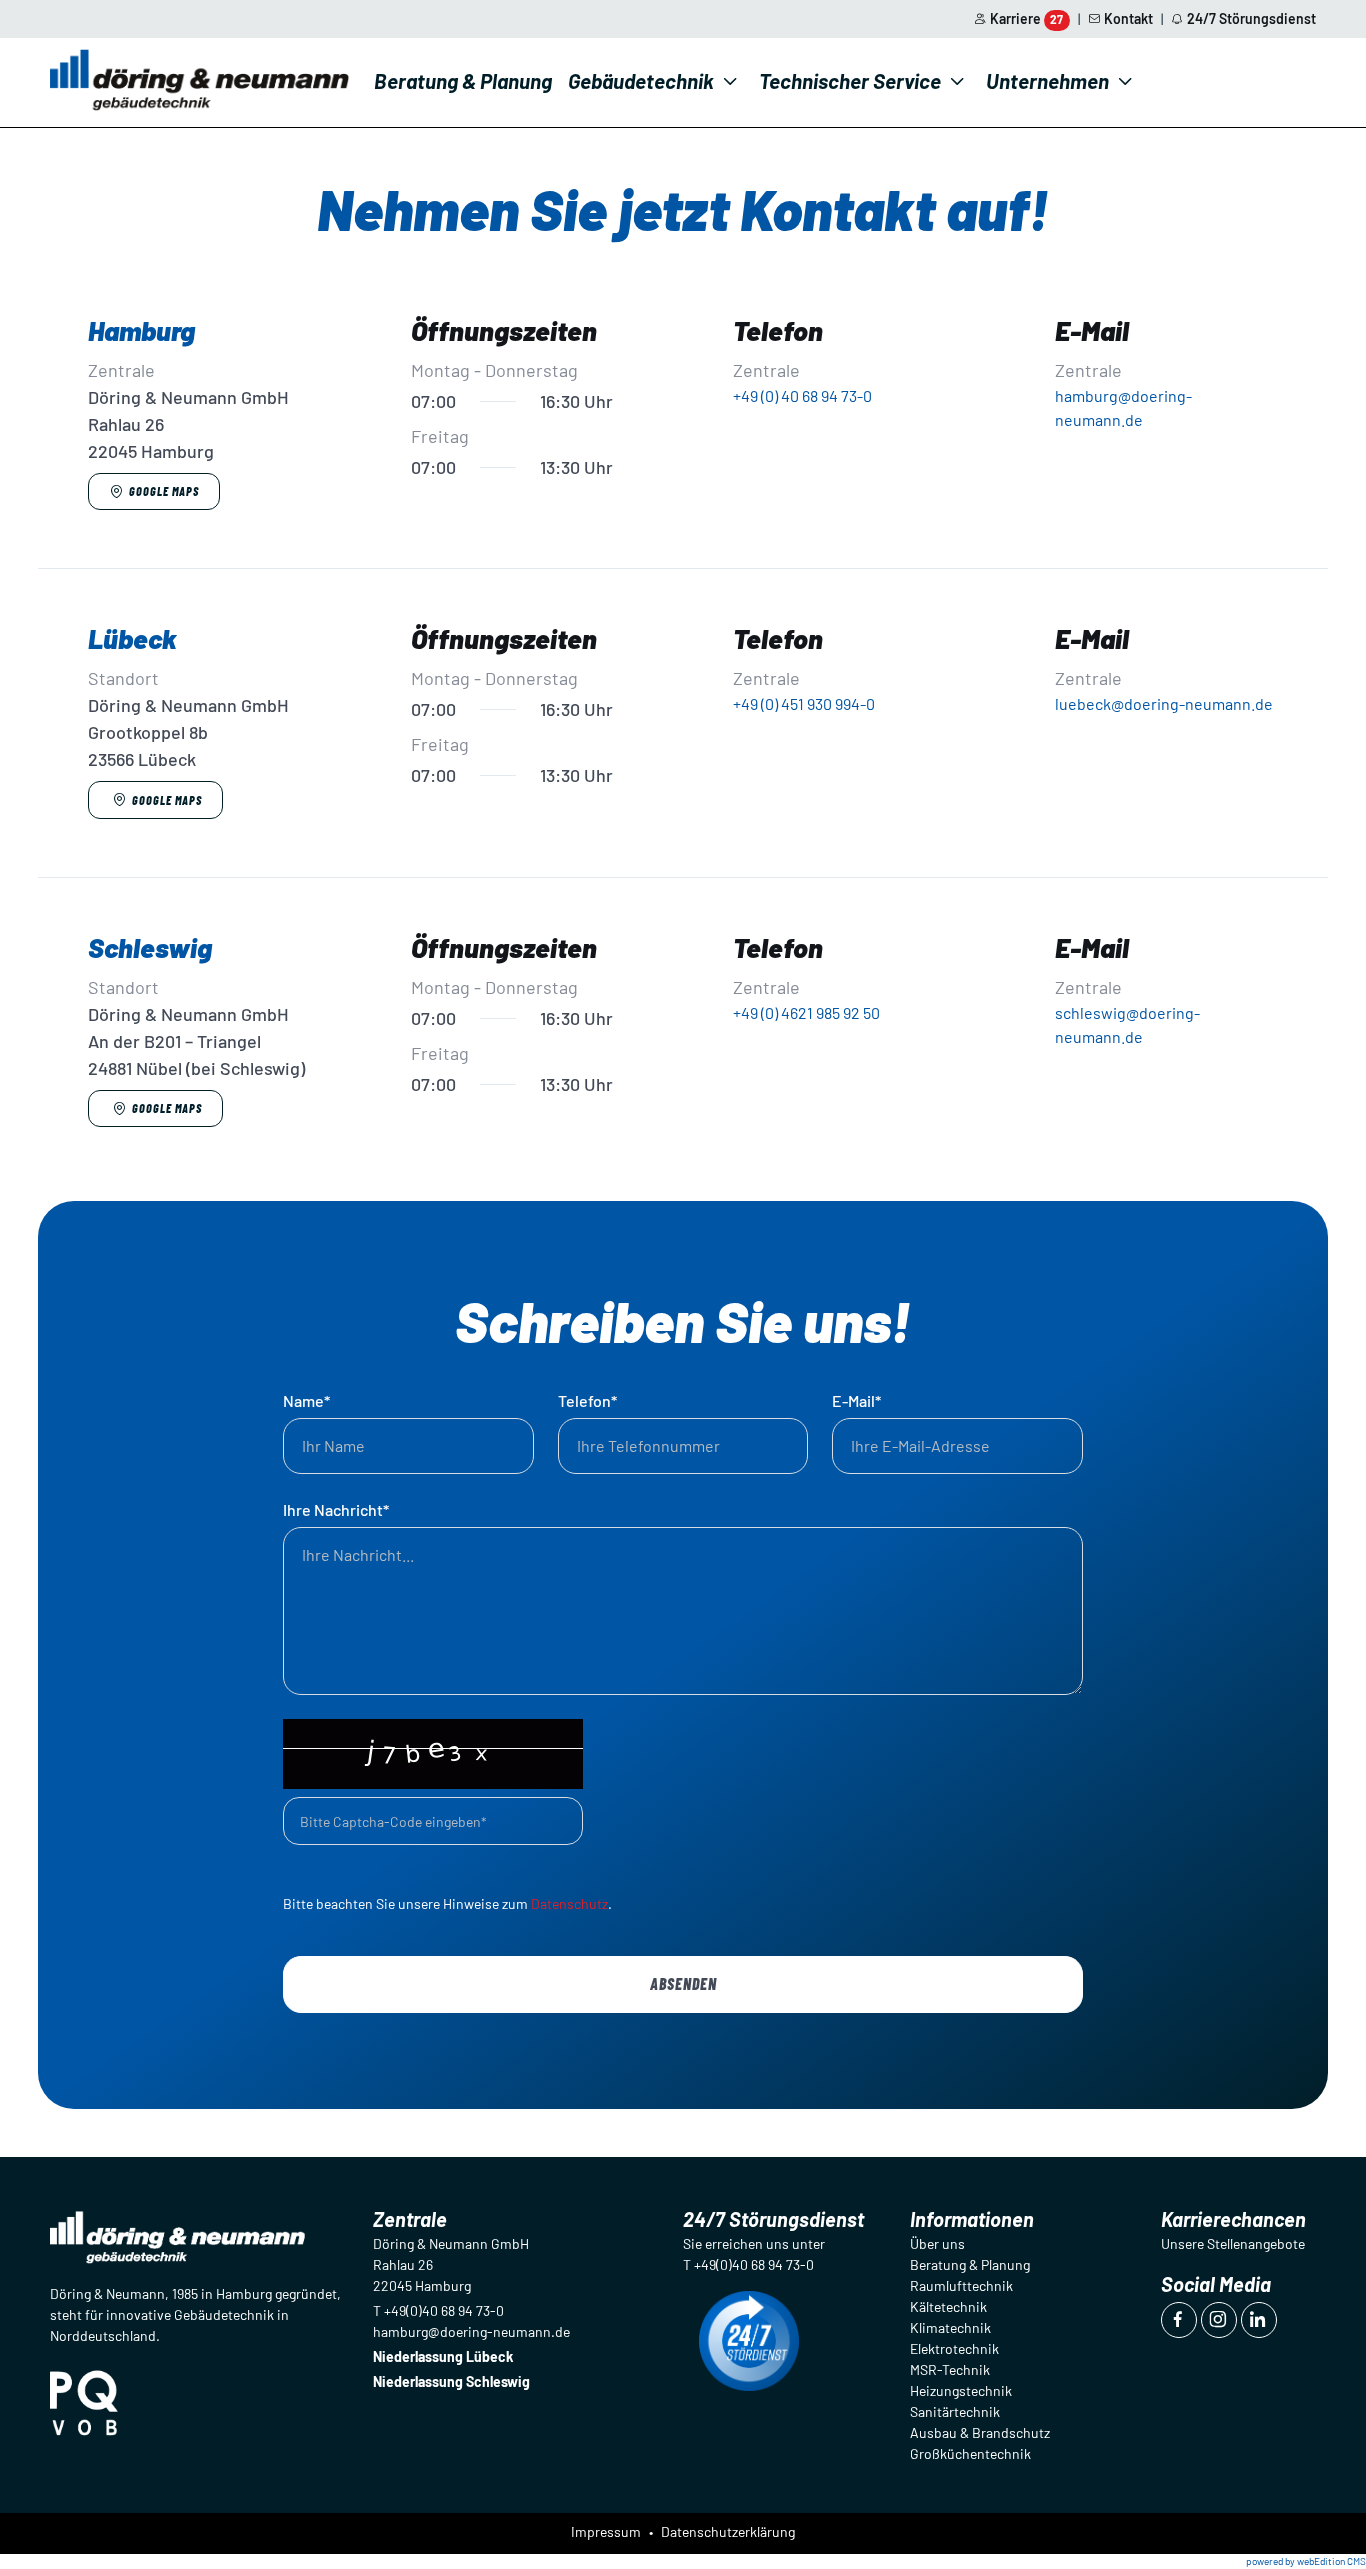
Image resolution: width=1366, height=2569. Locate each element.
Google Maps (164, 491)
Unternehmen (1047, 80)
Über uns (937, 2243)
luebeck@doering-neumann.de (1164, 703)
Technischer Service (850, 80)
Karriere (1027, 18)
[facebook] (1179, 2320)
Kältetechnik (948, 2306)
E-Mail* (856, 1400)
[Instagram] (1219, 2320)
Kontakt (1128, 18)
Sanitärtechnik (955, 2411)
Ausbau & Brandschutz (980, 2432)
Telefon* (587, 1400)
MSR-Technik (950, 2369)
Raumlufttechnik (961, 2285)
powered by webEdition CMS (1306, 2561)
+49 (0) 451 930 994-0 (804, 703)
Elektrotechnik (954, 2348)
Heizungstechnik (961, 2390)
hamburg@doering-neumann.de (471, 2331)
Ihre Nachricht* (336, 1509)
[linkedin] (1259, 2320)
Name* (306, 1400)
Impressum (606, 2531)
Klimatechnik (950, 2327)
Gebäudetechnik (641, 80)
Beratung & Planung (463, 80)
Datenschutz (569, 1903)
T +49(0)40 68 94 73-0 (438, 2310)
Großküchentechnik (970, 2453)
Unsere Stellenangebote (1233, 2243)
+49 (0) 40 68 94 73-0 (802, 395)
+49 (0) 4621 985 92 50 (806, 1012)
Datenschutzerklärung (728, 2531)
